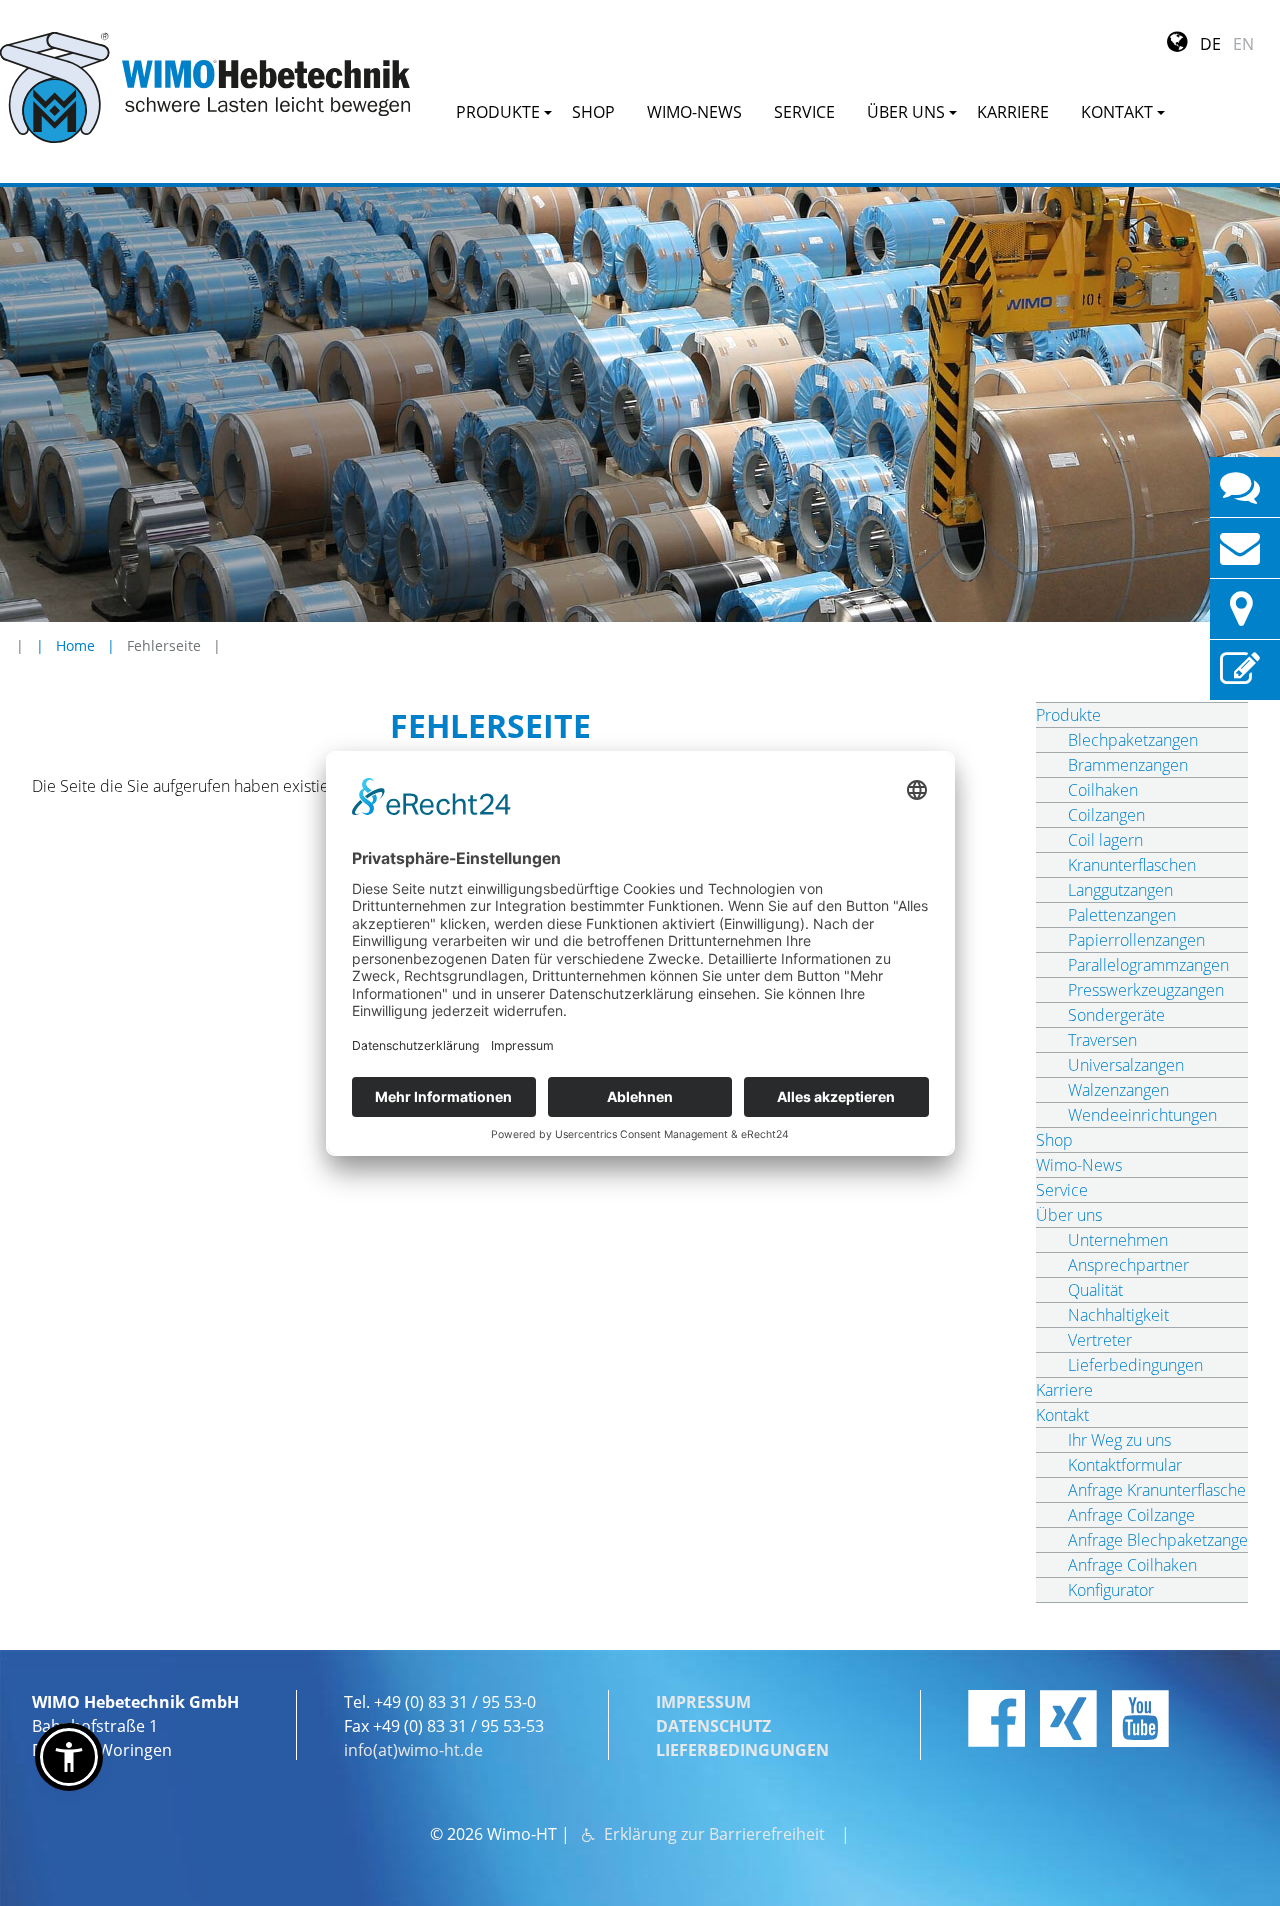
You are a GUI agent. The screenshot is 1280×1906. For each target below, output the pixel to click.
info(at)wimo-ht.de (413, 1750)
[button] (69, 1757)
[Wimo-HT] (205, 87)
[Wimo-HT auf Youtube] (1140, 1718)
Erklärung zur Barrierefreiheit (714, 1834)
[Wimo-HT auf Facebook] (996, 1718)
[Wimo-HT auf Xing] (1068, 1718)
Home (75, 645)
